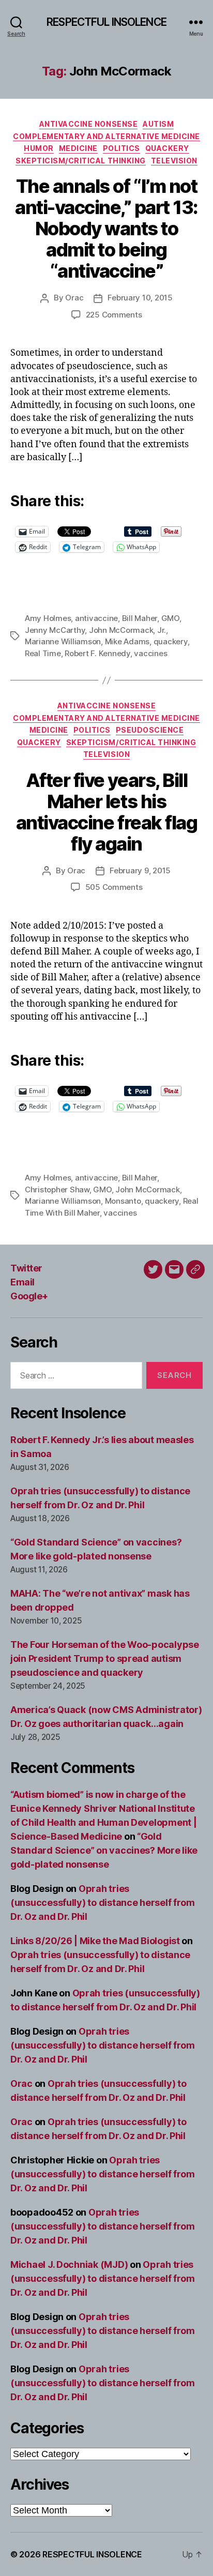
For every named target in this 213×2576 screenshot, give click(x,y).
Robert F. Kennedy (97, 653)
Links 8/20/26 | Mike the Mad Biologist (95, 1941)
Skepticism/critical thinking (80, 161)
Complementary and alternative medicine (106, 136)
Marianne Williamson (63, 641)
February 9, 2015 (140, 870)
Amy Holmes (48, 618)
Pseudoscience (150, 730)
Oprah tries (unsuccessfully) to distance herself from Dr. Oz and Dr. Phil (103, 1903)
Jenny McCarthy (55, 630)
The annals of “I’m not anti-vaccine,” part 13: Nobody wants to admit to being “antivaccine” (106, 229)
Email (22, 1282)
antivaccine (96, 618)
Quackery (167, 148)
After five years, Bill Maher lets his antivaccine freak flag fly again (106, 812)
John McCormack (121, 630)
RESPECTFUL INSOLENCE (106, 22)
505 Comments (114, 887)
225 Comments (114, 315)
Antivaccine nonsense (88, 124)
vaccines (150, 653)
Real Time (43, 653)
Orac (74, 298)
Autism (158, 124)
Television (174, 161)
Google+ (29, 1296)
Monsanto (123, 1201)
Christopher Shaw (57, 1189)
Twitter (26, 1268)
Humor (39, 148)
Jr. (162, 630)
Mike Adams (127, 641)
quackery (171, 641)
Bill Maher (140, 618)
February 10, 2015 (140, 298)
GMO (170, 618)
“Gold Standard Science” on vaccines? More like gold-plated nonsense (104, 1850)
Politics (121, 148)
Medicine (78, 148)
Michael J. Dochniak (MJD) (69, 2264)
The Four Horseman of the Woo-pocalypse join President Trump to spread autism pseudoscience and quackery (105, 1658)
